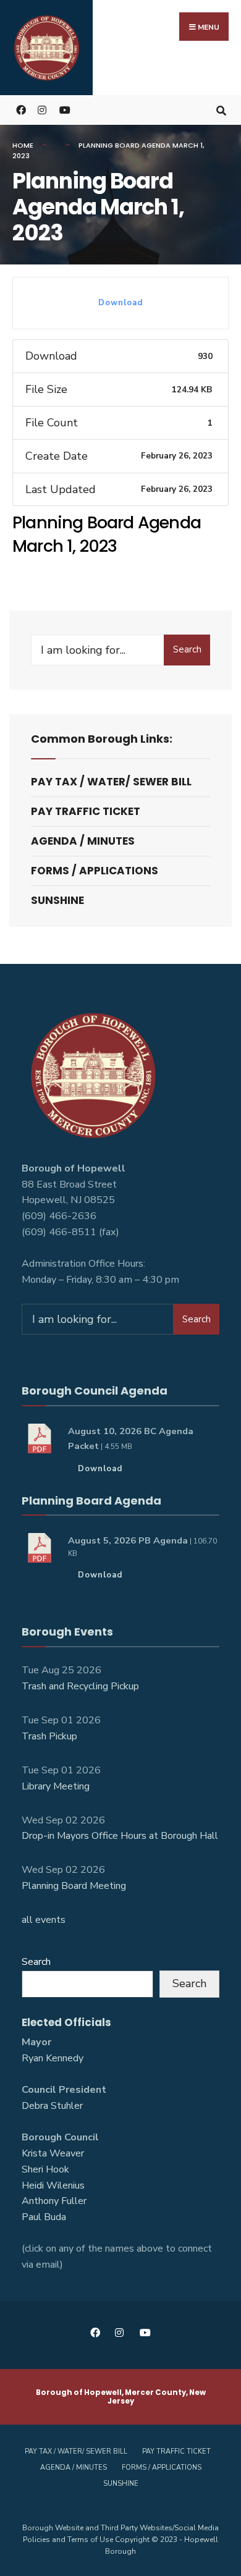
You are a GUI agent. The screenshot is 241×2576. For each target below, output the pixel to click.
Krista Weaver (53, 2153)
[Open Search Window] (221, 110)
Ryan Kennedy (53, 2058)
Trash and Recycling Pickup (80, 1686)
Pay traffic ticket (86, 811)
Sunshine (57, 900)
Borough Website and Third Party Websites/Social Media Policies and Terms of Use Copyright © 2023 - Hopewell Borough (120, 2540)
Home (23, 145)
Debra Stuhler (52, 2106)
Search (187, 649)
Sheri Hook (45, 2169)
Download (120, 303)
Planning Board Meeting (74, 1886)
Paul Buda (44, 2217)
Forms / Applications (95, 871)
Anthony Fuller (54, 2201)
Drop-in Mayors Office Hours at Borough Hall (120, 1836)
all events (44, 1920)
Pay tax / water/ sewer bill (111, 782)
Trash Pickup (49, 1736)
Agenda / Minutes (83, 841)
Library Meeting (56, 1786)
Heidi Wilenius (53, 2185)
